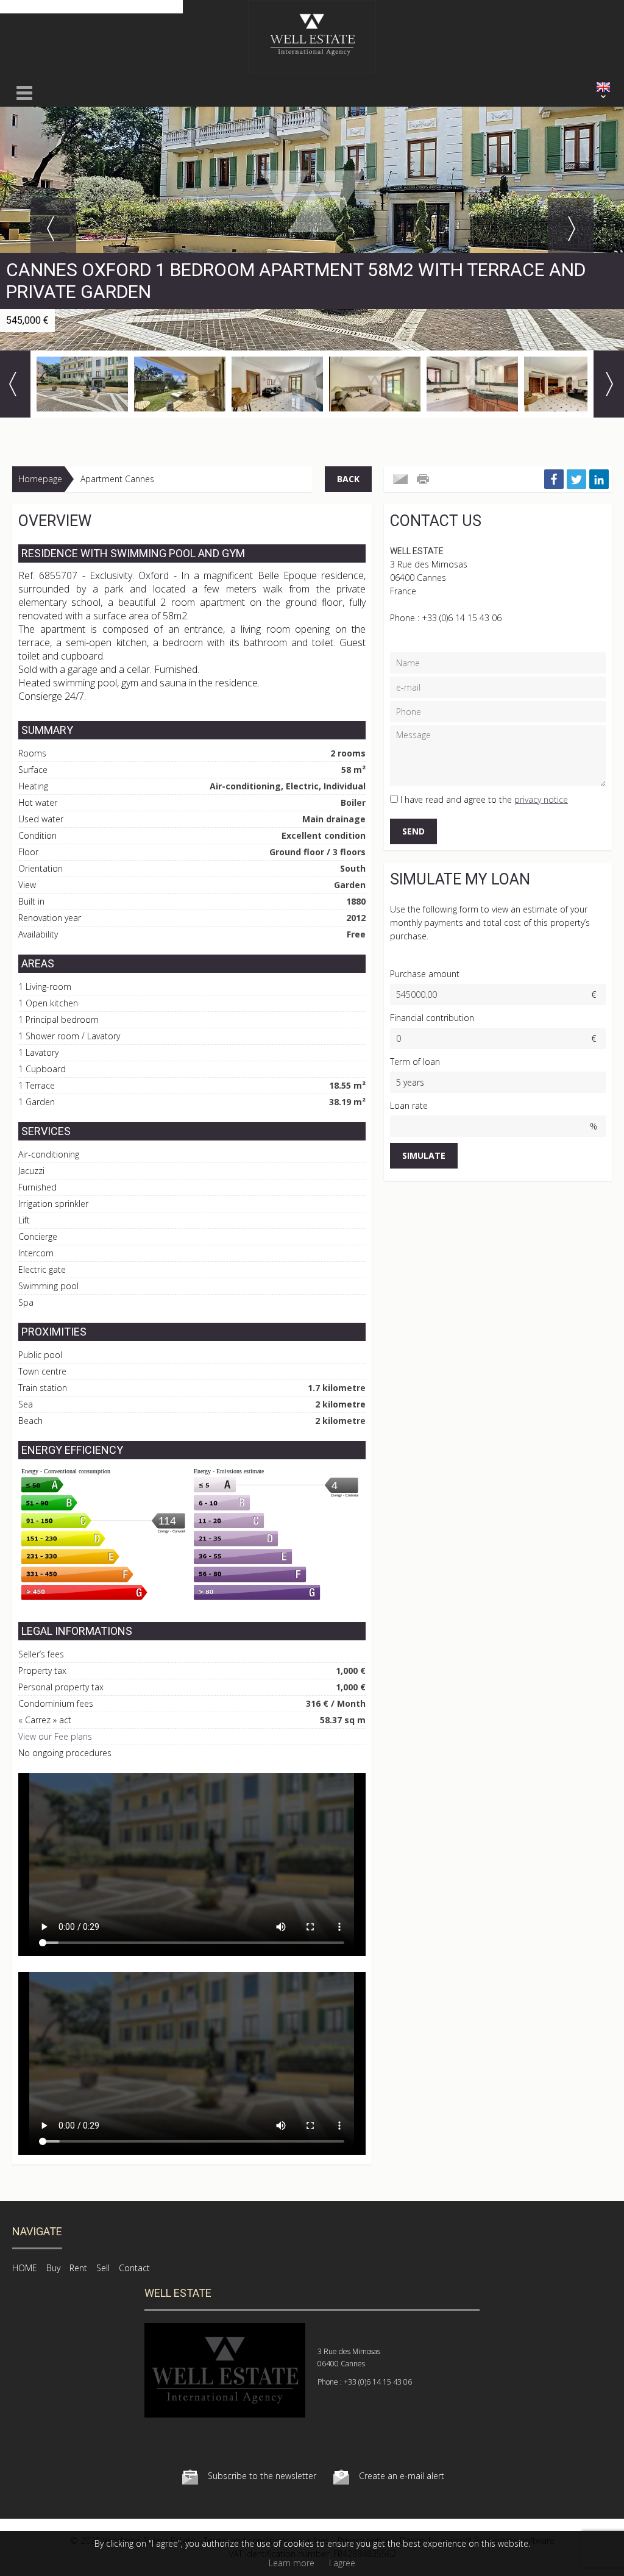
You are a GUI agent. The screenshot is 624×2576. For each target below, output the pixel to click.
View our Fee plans (55, 1736)
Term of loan (415, 1062)
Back (348, 479)
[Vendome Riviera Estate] (312, 70)
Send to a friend (400, 479)
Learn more (292, 2563)
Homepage (40, 479)
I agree (342, 2563)
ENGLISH (603, 87)
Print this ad (424, 479)
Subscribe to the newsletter (262, 2476)
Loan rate (409, 1105)
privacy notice (541, 799)
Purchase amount (425, 974)
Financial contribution (432, 1018)
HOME (25, 2268)
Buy (53, 2268)
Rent (78, 2268)
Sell (103, 2268)
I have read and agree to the (484, 799)
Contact (134, 2268)
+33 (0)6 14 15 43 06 (462, 618)
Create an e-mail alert (402, 2476)
